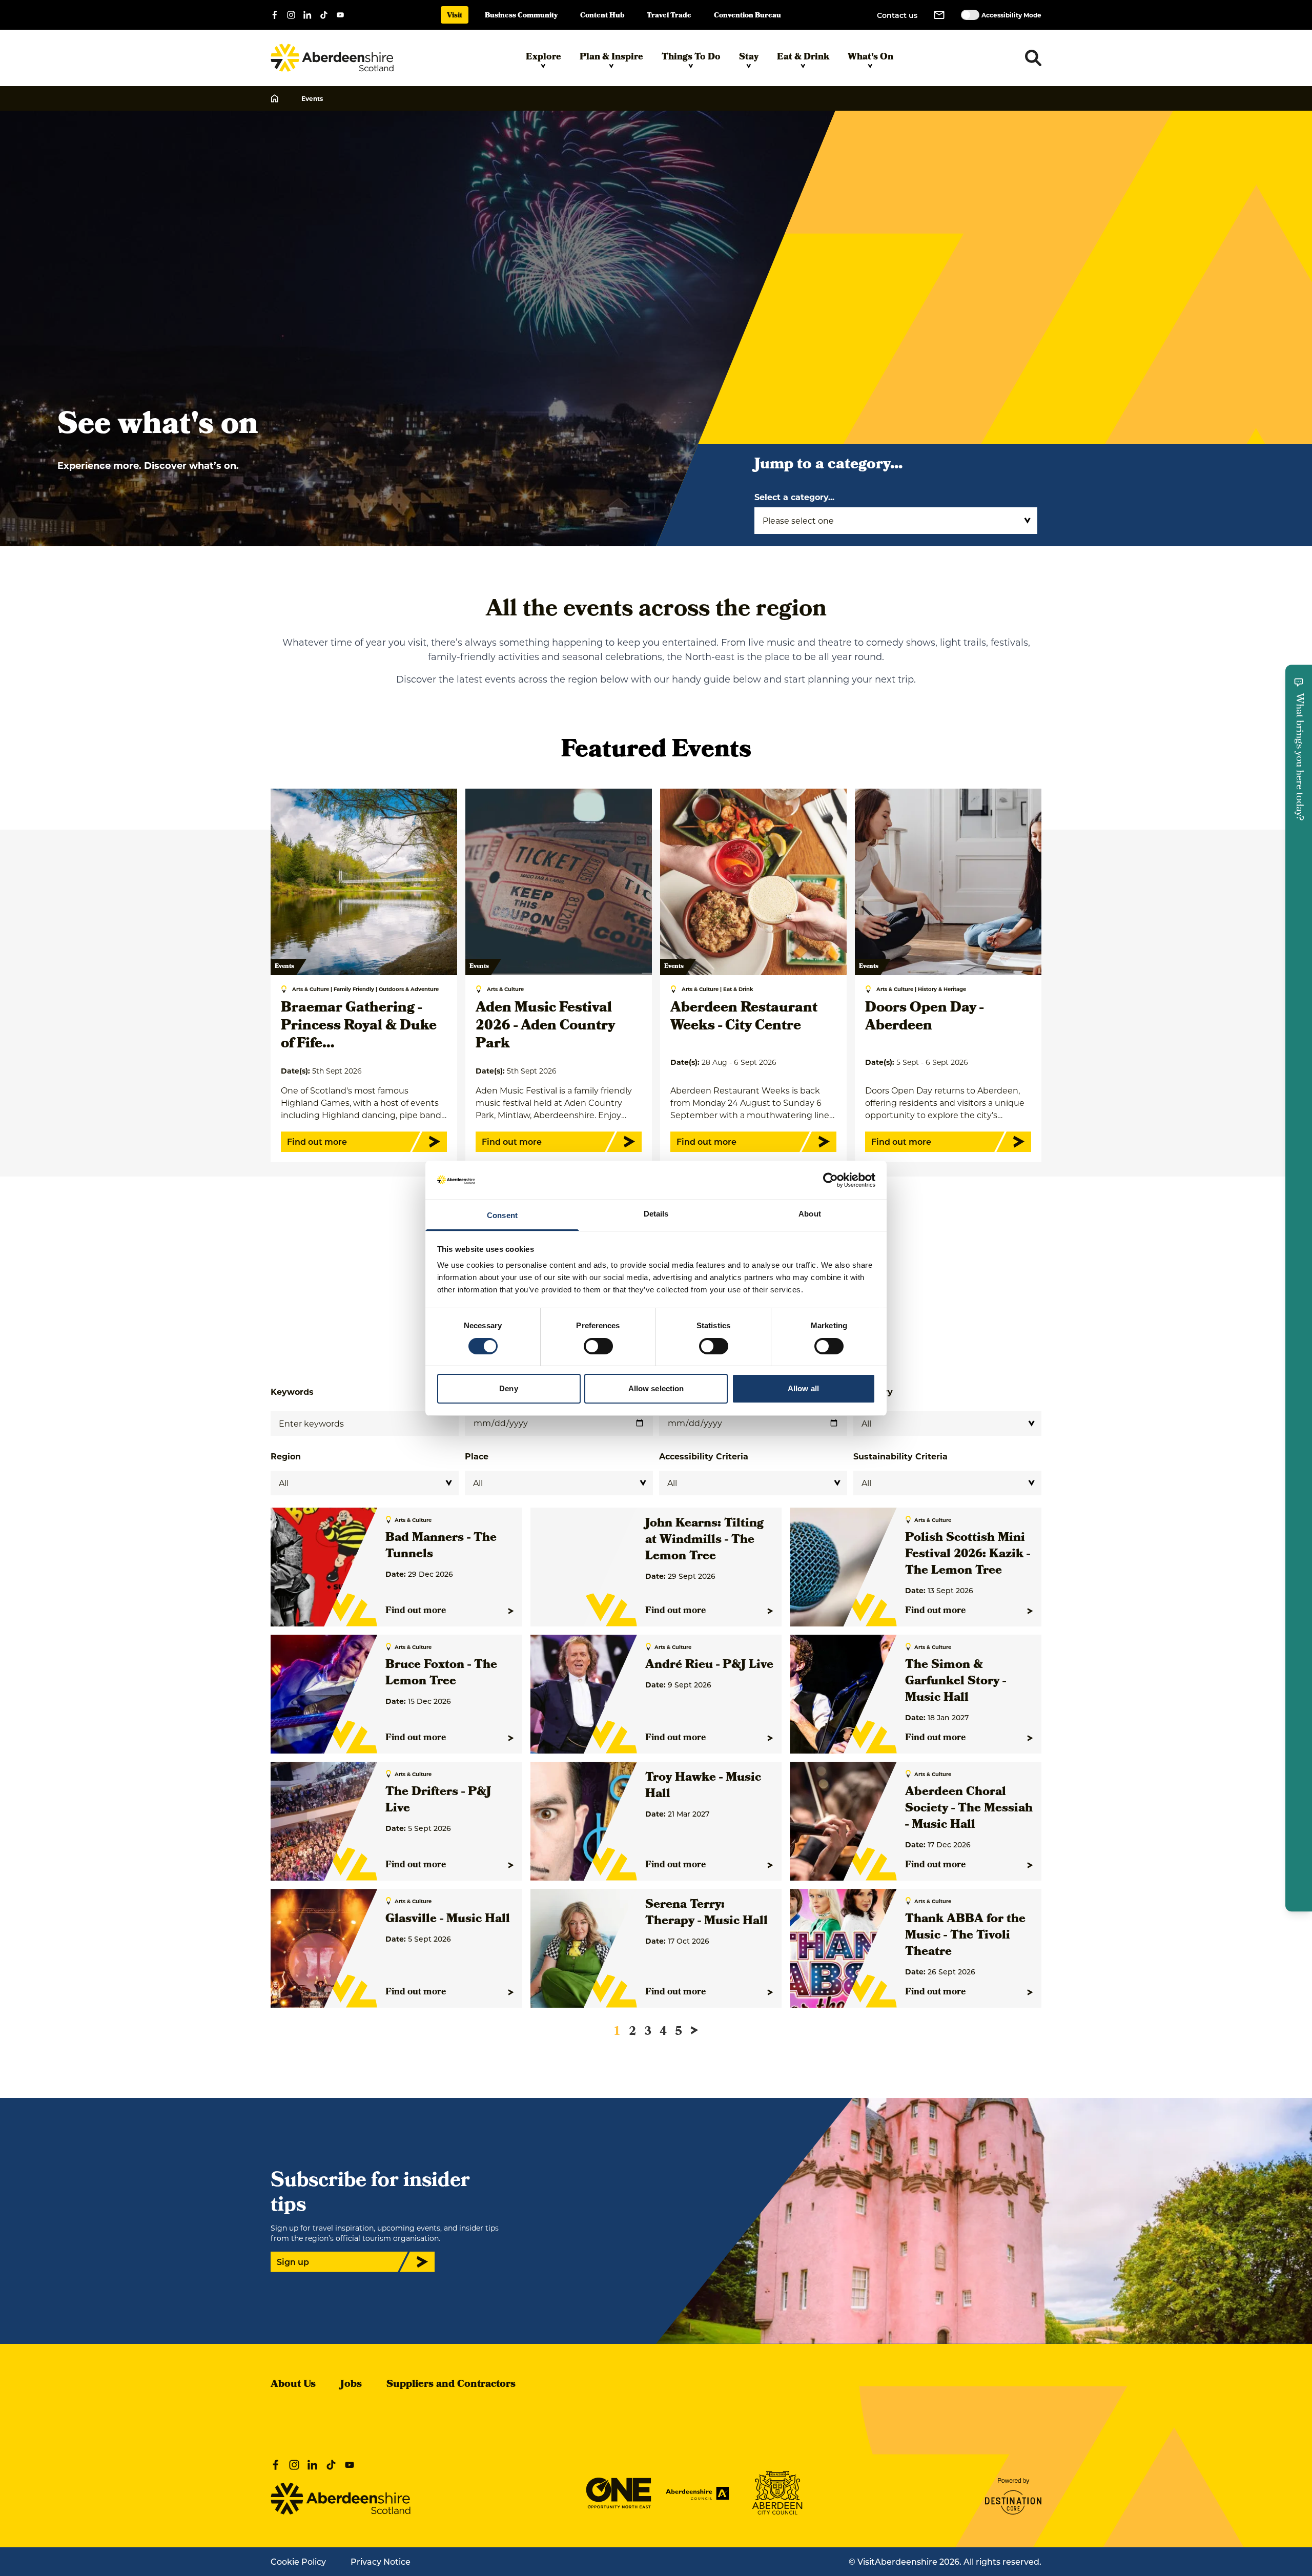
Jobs (351, 2385)
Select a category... (794, 497)
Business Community (521, 16)
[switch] (598, 1346)
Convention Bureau (747, 16)
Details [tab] (656, 1214)
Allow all (803, 1388)
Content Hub (602, 16)
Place (477, 1456)
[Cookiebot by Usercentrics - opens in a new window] (831, 1180)
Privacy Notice (381, 2561)
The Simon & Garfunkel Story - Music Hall (956, 1682)
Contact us (897, 15)
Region (286, 1456)
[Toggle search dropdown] (1033, 58)
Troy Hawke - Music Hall (703, 1786)
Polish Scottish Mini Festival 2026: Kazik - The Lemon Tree (968, 1555)
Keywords (292, 1392)
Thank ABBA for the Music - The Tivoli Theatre (965, 1936)
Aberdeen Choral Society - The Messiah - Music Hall (969, 1809)
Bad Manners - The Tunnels (441, 1547)
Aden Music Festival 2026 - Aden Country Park (545, 1027)
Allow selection (656, 1388)
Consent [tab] (502, 1215)
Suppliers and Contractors (451, 2385)
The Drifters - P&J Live (438, 1801)
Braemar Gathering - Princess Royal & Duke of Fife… (359, 1027)
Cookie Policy (298, 2561)
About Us (293, 2385)
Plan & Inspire (611, 58)
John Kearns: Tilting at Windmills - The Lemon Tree (704, 1540)
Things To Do (691, 58)
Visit (455, 16)
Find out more (416, 1611)
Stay (749, 58)
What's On (870, 58)
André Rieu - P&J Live (709, 1665)
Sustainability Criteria (900, 1456)
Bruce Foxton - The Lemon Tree (441, 1674)
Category (873, 1392)
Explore (544, 58)
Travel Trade (669, 16)
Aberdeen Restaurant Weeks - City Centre (744, 1018)
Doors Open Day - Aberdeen (924, 1018)
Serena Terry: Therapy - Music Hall (706, 1913)
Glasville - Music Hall (448, 1920)
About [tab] (810, 1214)
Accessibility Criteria (704, 1456)
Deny (508, 1388)
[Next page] (694, 2030)
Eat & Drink (803, 58)
